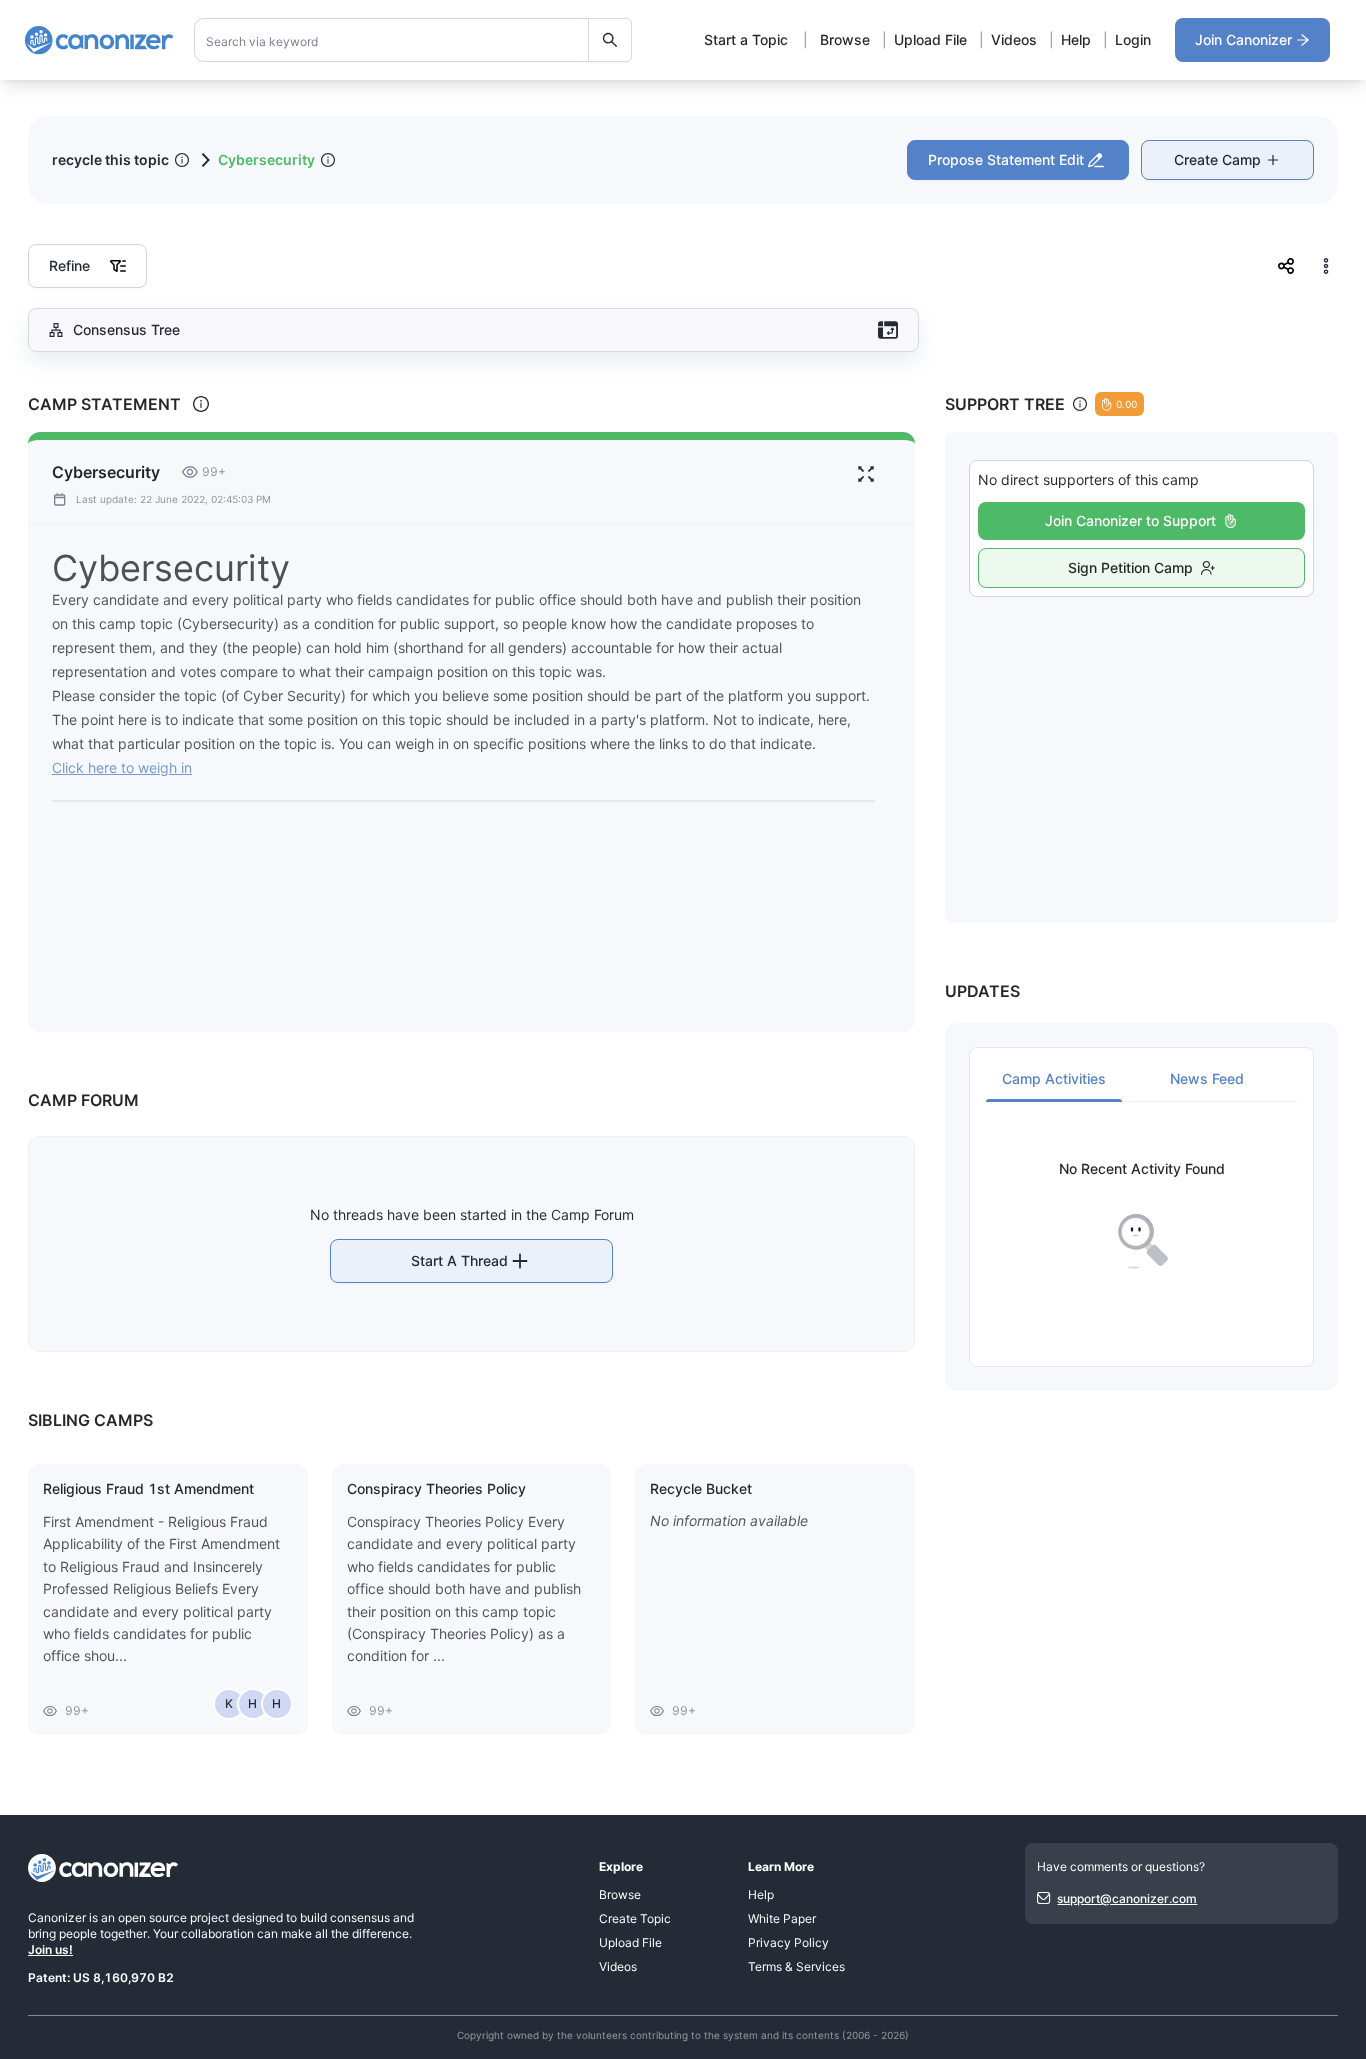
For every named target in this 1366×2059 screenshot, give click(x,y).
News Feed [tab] (1207, 1078)
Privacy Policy (788, 1942)
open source (152, 1917)
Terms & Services (796, 1966)
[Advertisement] (1141, 738)
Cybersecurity (266, 159)
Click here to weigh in (122, 767)
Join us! (50, 1949)
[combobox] (413, 40)
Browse (845, 39)
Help (1076, 39)
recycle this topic (110, 159)
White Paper (782, 1918)
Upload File (930, 39)
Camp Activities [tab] (1054, 1078)
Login (1133, 39)
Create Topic (635, 1918)
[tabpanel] (1141, 1215)
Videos (1014, 39)
